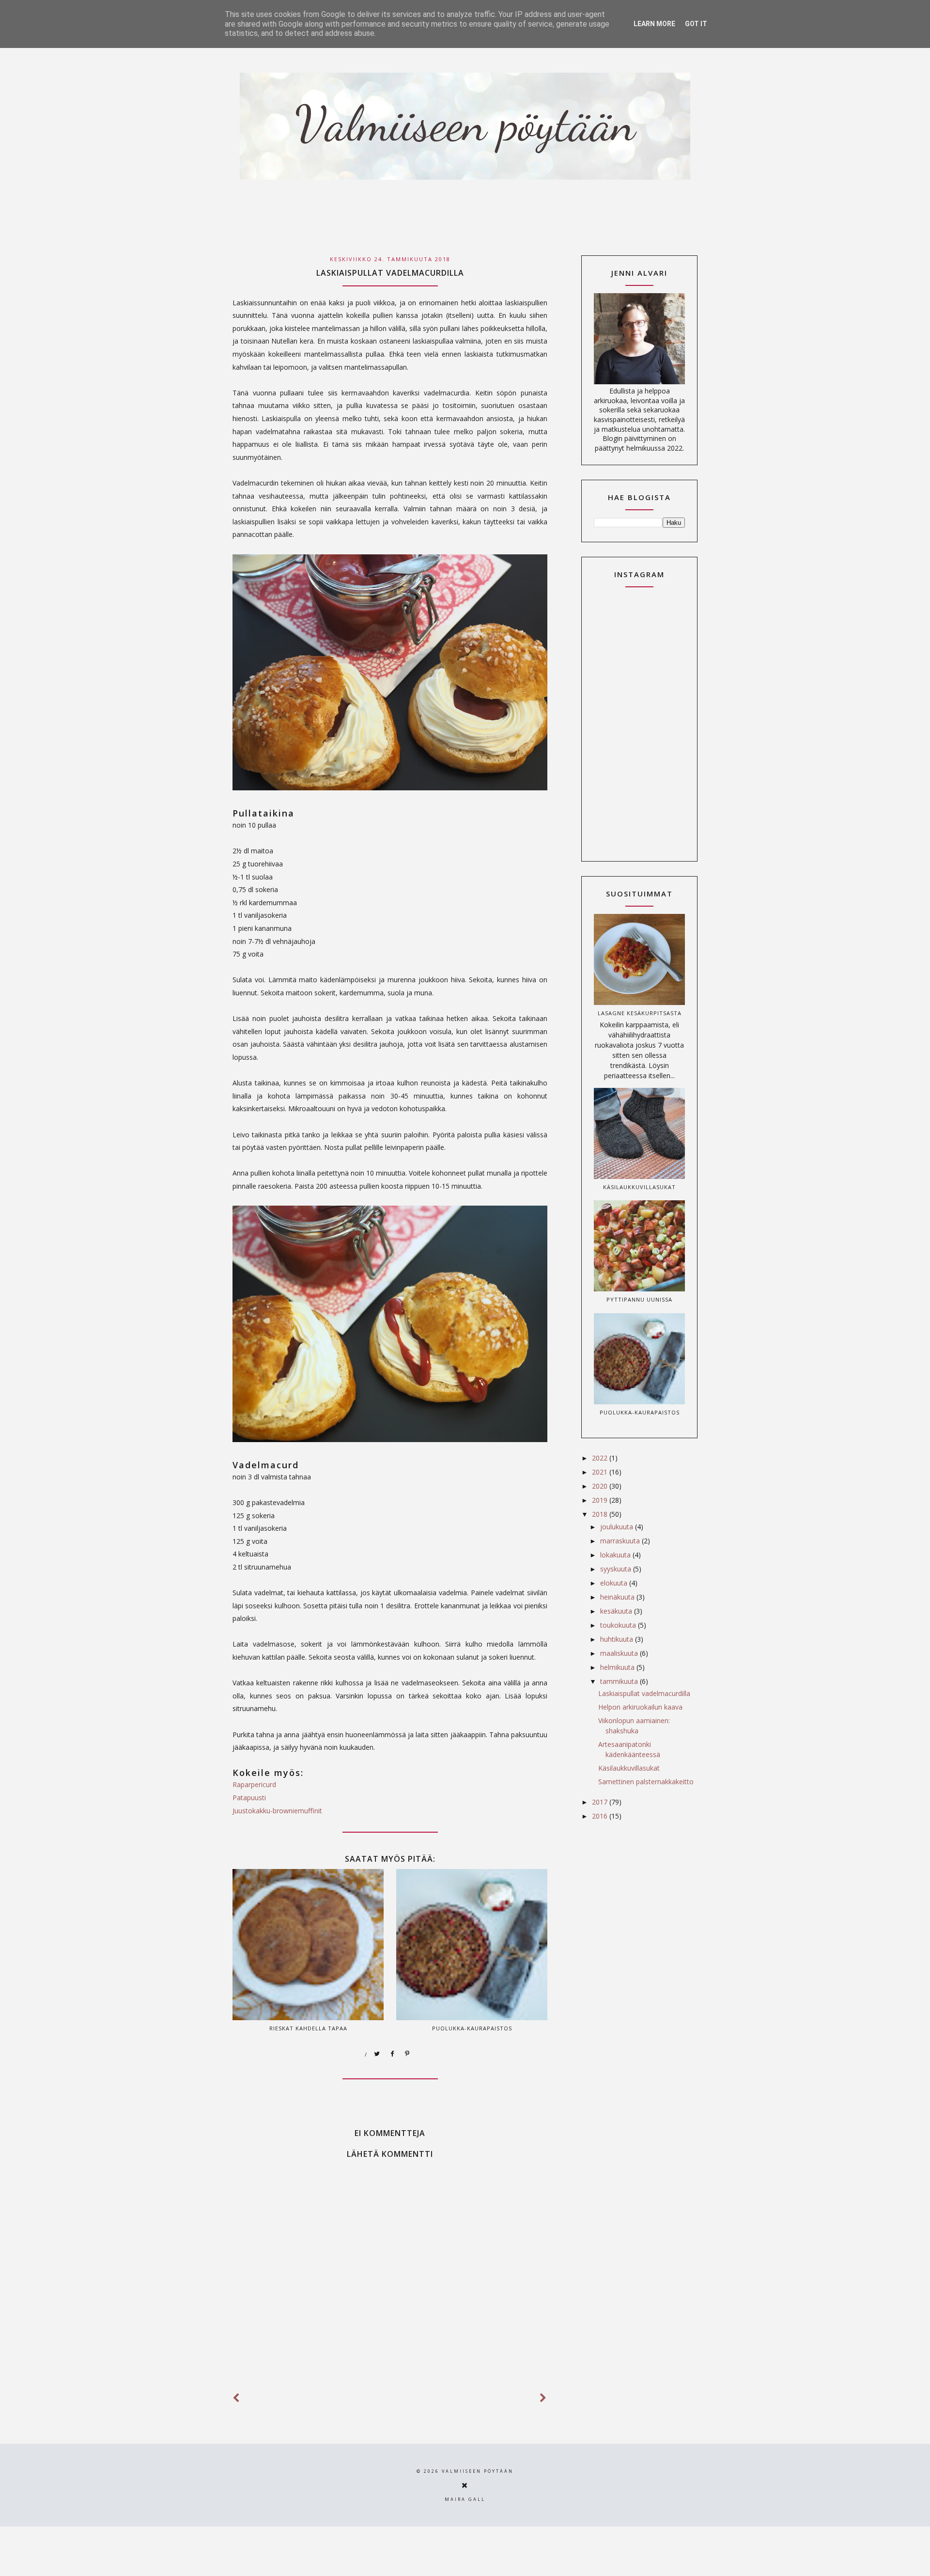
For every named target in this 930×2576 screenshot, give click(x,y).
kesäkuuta (617, 1611)
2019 (601, 1500)
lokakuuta (616, 1555)
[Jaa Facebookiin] (392, 2054)
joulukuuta (618, 1527)
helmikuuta (618, 1667)
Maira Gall (465, 2499)
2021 (601, 1472)
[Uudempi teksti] (236, 2398)
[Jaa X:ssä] (377, 2054)
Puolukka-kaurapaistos (640, 1412)
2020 (601, 1486)
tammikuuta (620, 1681)
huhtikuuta (618, 1639)
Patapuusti (249, 1798)
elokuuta (615, 1583)
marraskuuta (621, 1541)
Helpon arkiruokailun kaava (640, 1707)
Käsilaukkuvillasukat (639, 1187)
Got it (696, 24)
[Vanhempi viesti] (543, 2398)
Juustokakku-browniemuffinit (277, 1811)
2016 (601, 1816)
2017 (601, 1802)
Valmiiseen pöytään (478, 2471)
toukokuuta (619, 1625)
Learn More (654, 24)
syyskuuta (617, 1569)
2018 (601, 1514)
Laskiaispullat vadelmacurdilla (644, 1693)
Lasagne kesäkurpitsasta (640, 1013)
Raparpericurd (254, 1784)
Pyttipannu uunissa (639, 1299)
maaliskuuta (620, 1653)
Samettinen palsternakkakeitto (646, 1782)
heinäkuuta (618, 1597)
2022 (601, 1458)
